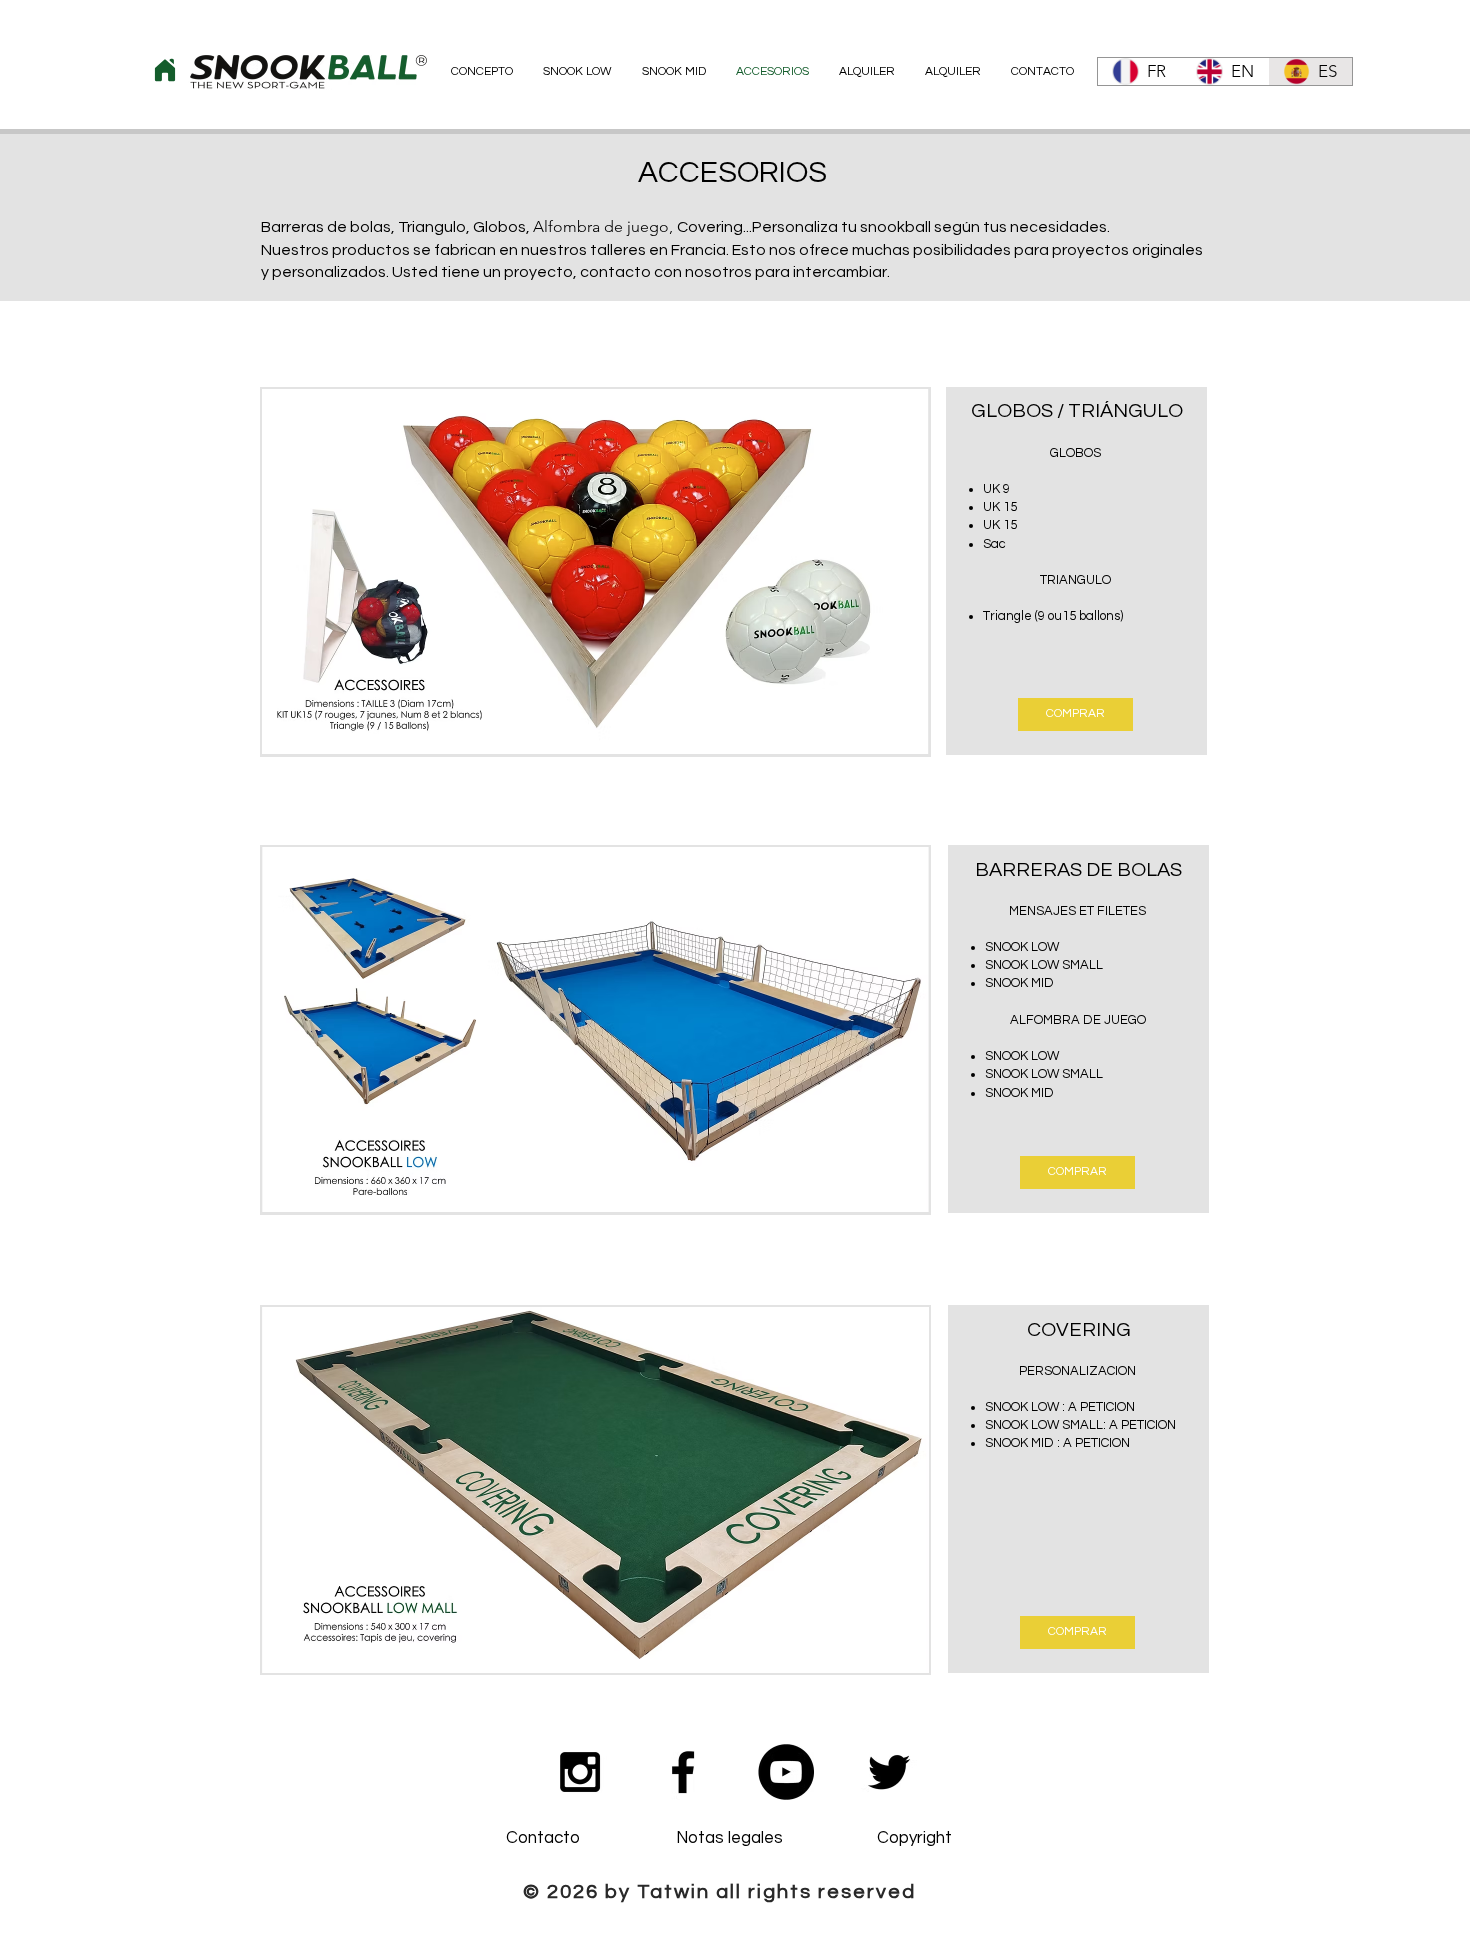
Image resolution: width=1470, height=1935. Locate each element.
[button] (595, 572)
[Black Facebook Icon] (683, 1772)
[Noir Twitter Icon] (889, 1772)
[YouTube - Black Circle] (786, 1772)
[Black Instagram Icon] (580, 1772)
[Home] (165, 70)
